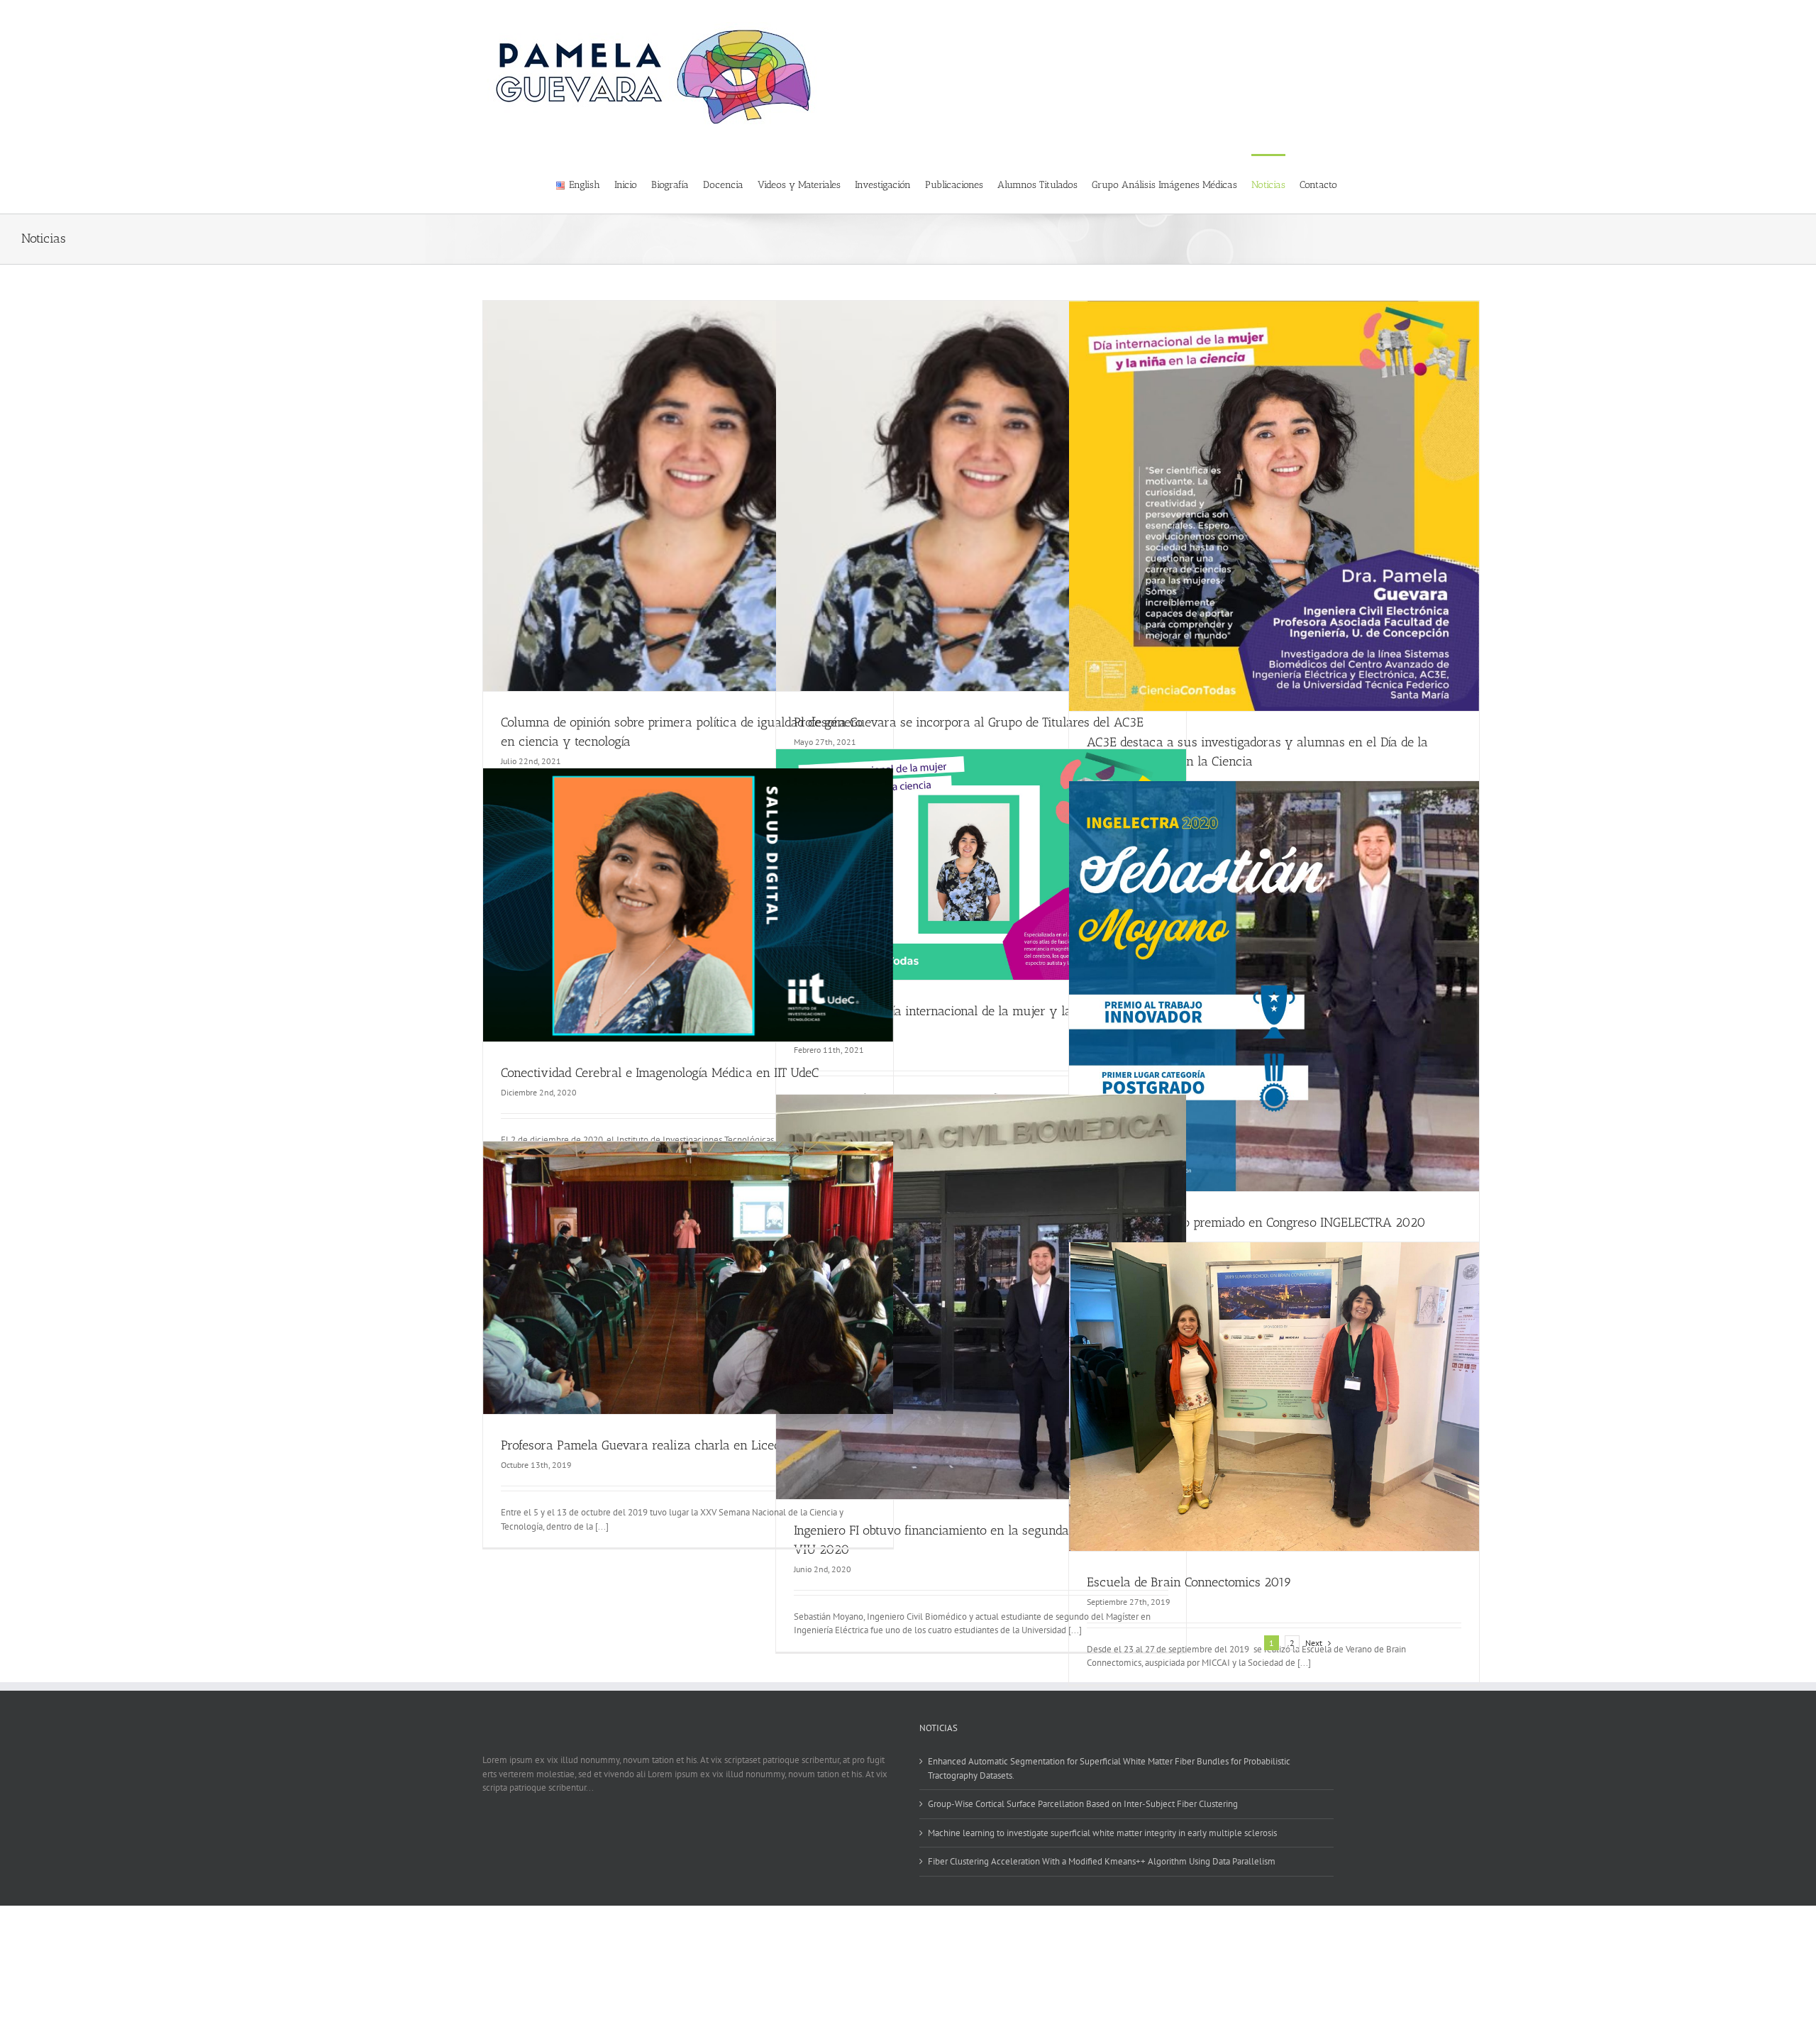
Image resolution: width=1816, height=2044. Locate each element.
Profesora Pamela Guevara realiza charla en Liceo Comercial (670, 1445)
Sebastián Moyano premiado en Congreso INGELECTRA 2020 (1256, 1222)
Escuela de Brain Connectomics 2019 (1189, 1582)
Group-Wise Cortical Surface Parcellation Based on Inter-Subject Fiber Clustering (1083, 1804)
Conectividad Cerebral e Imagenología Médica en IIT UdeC (660, 1073)
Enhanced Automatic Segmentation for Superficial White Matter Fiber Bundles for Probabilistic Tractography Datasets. (1109, 1768)
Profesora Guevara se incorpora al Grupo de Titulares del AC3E (969, 722)
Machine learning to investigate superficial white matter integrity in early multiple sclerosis (1102, 1833)
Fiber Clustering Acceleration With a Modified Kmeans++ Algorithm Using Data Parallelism (1102, 1861)
